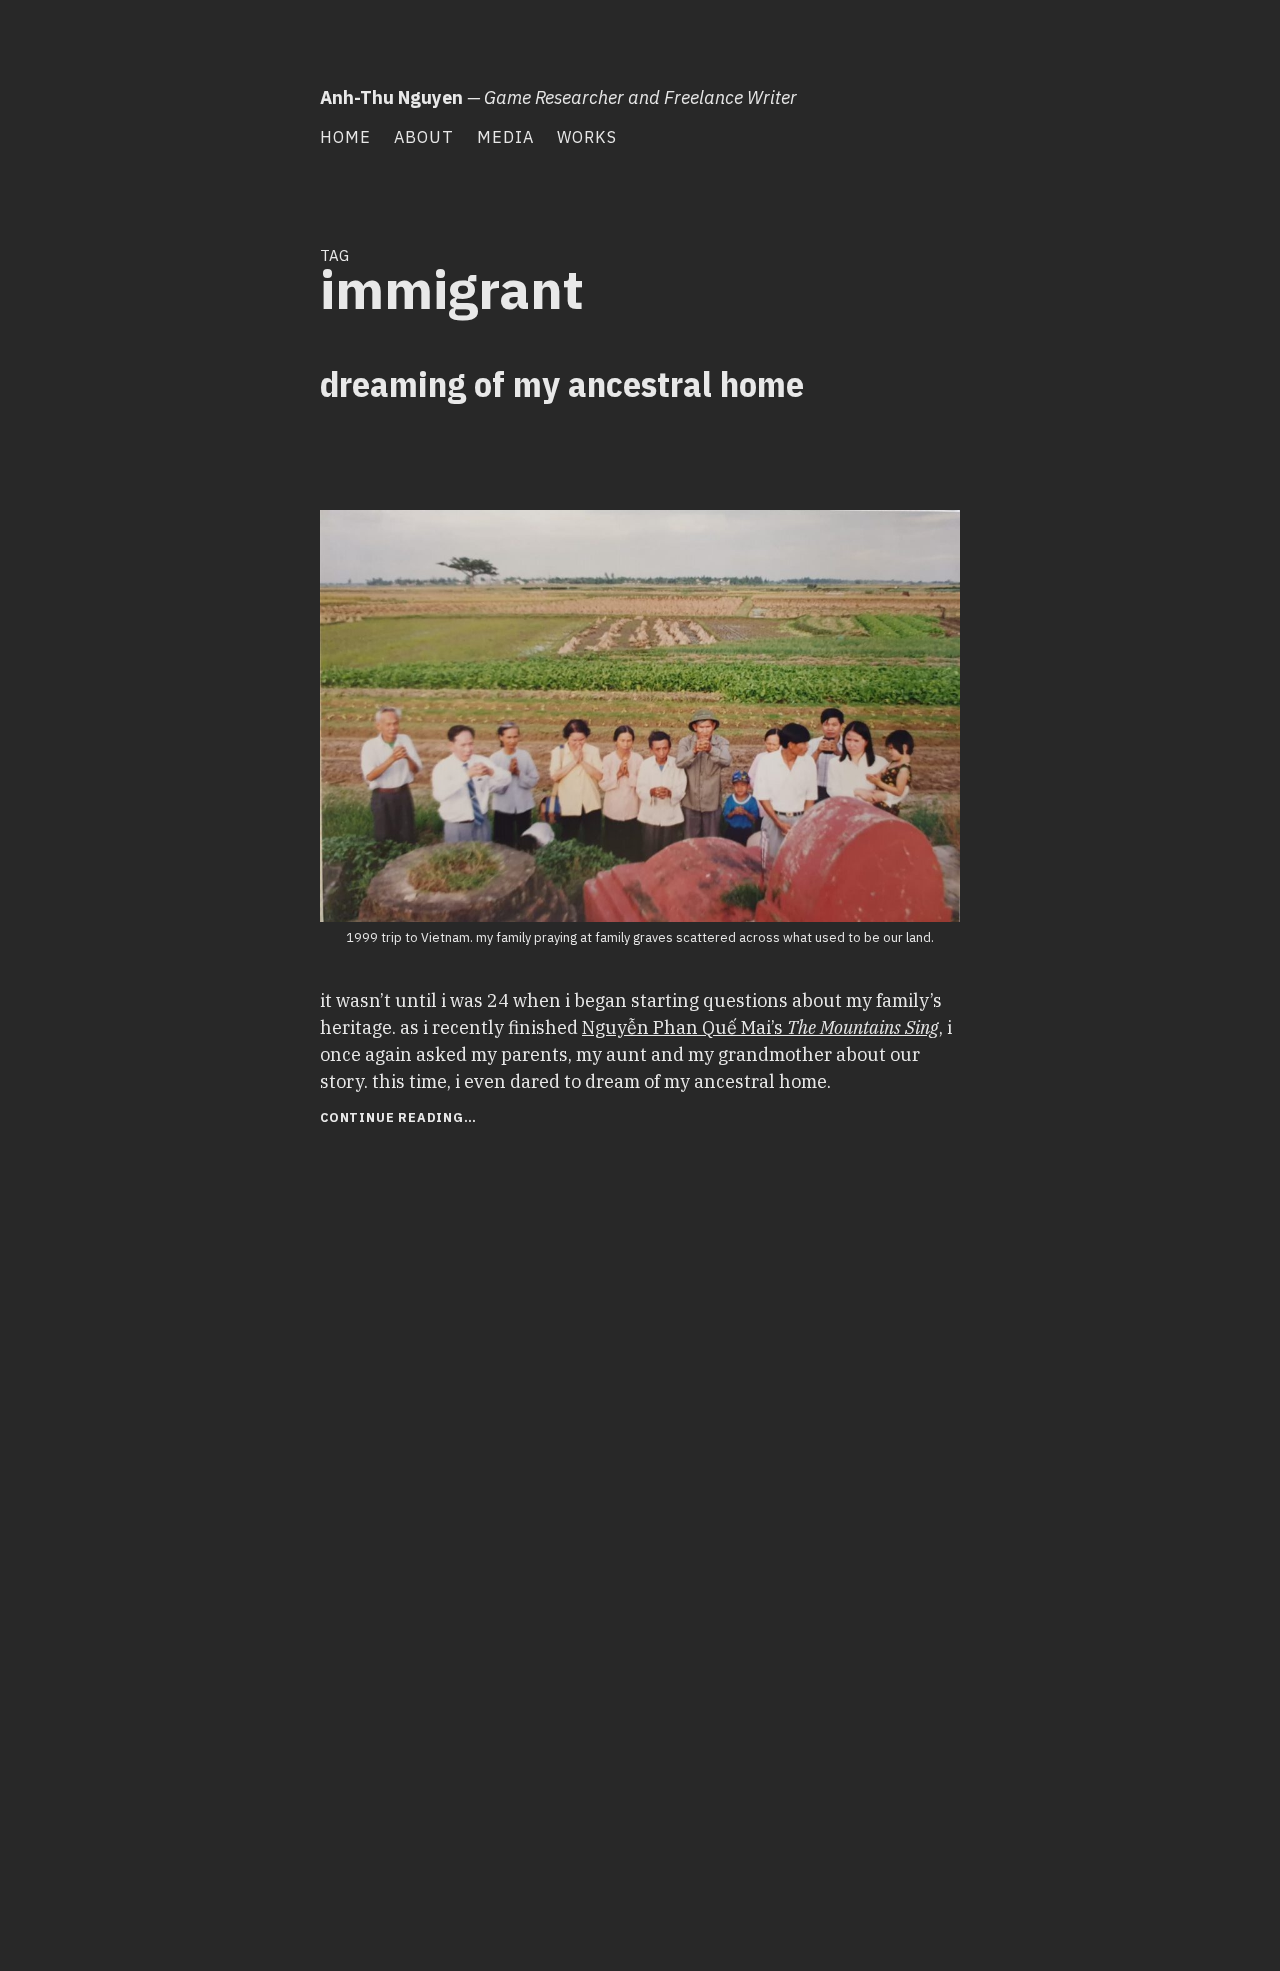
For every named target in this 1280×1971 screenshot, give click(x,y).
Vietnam (264, 487)
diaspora (196, 451)
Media (505, 136)
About (424, 136)
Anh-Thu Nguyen (391, 97)
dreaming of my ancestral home (562, 383)
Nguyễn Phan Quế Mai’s (760, 1027)
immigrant (260, 451)
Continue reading (433, 1119)
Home (345, 136)
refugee (205, 487)
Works (587, 136)
